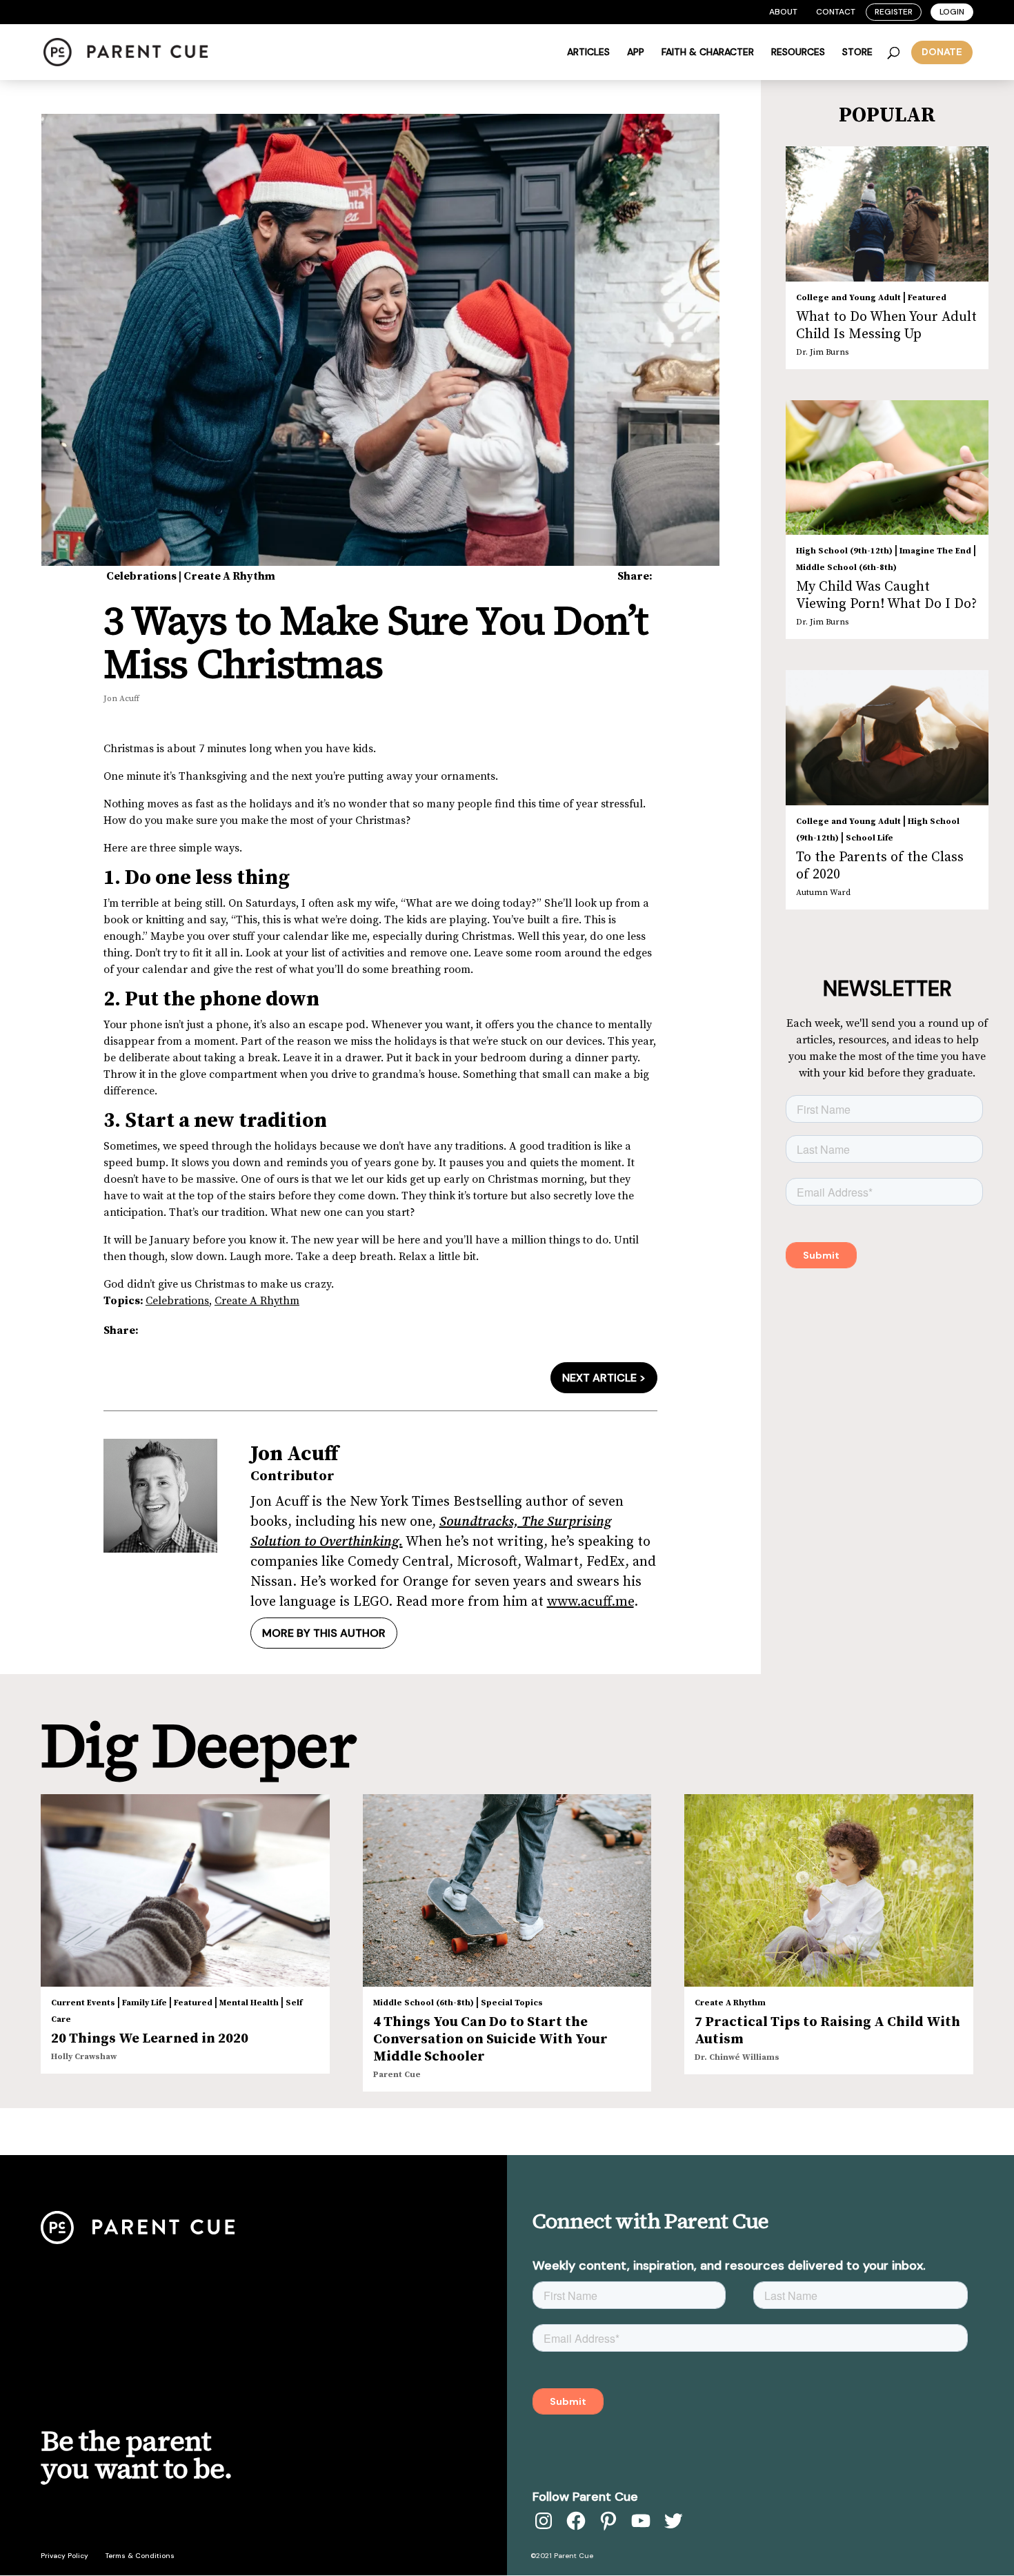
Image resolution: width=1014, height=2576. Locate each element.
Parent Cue (397, 2075)
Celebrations (141, 576)
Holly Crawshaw (84, 2057)
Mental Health (249, 2003)
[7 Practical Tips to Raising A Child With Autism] (829, 1890)
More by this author (324, 1633)
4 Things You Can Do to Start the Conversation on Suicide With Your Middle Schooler (490, 2039)
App (636, 52)
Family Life (145, 2003)
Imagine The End (935, 551)
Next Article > (604, 1378)
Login (952, 12)
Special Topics (512, 2003)
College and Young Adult (848, 298)
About (783, 12)
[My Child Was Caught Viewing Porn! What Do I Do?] (887, 468)
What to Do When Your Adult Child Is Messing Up (886, 326)
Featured (927, 298)
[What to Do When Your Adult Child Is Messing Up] (887, 214)
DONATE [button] (942, 52)
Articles (588, 52)
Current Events (83, 2003)
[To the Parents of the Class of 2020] (887, 738)
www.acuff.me (590, 1602)
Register (894, 12)
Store (857, 52)
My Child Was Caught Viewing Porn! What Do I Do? (886, 596)
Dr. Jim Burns (822, 352)
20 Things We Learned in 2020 (150, 2039)
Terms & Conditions (140, 2556)
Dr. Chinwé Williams (737, 2057)
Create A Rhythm (229, 576)
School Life (869, 838)
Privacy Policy (64, 2556)
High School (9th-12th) (844, 551)
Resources (798, 52)
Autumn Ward (823, 893)
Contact (836, 12)
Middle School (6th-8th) (846, 568)
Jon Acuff (121, 699)
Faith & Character (708, 52)
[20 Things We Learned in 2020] (185, 1890)
